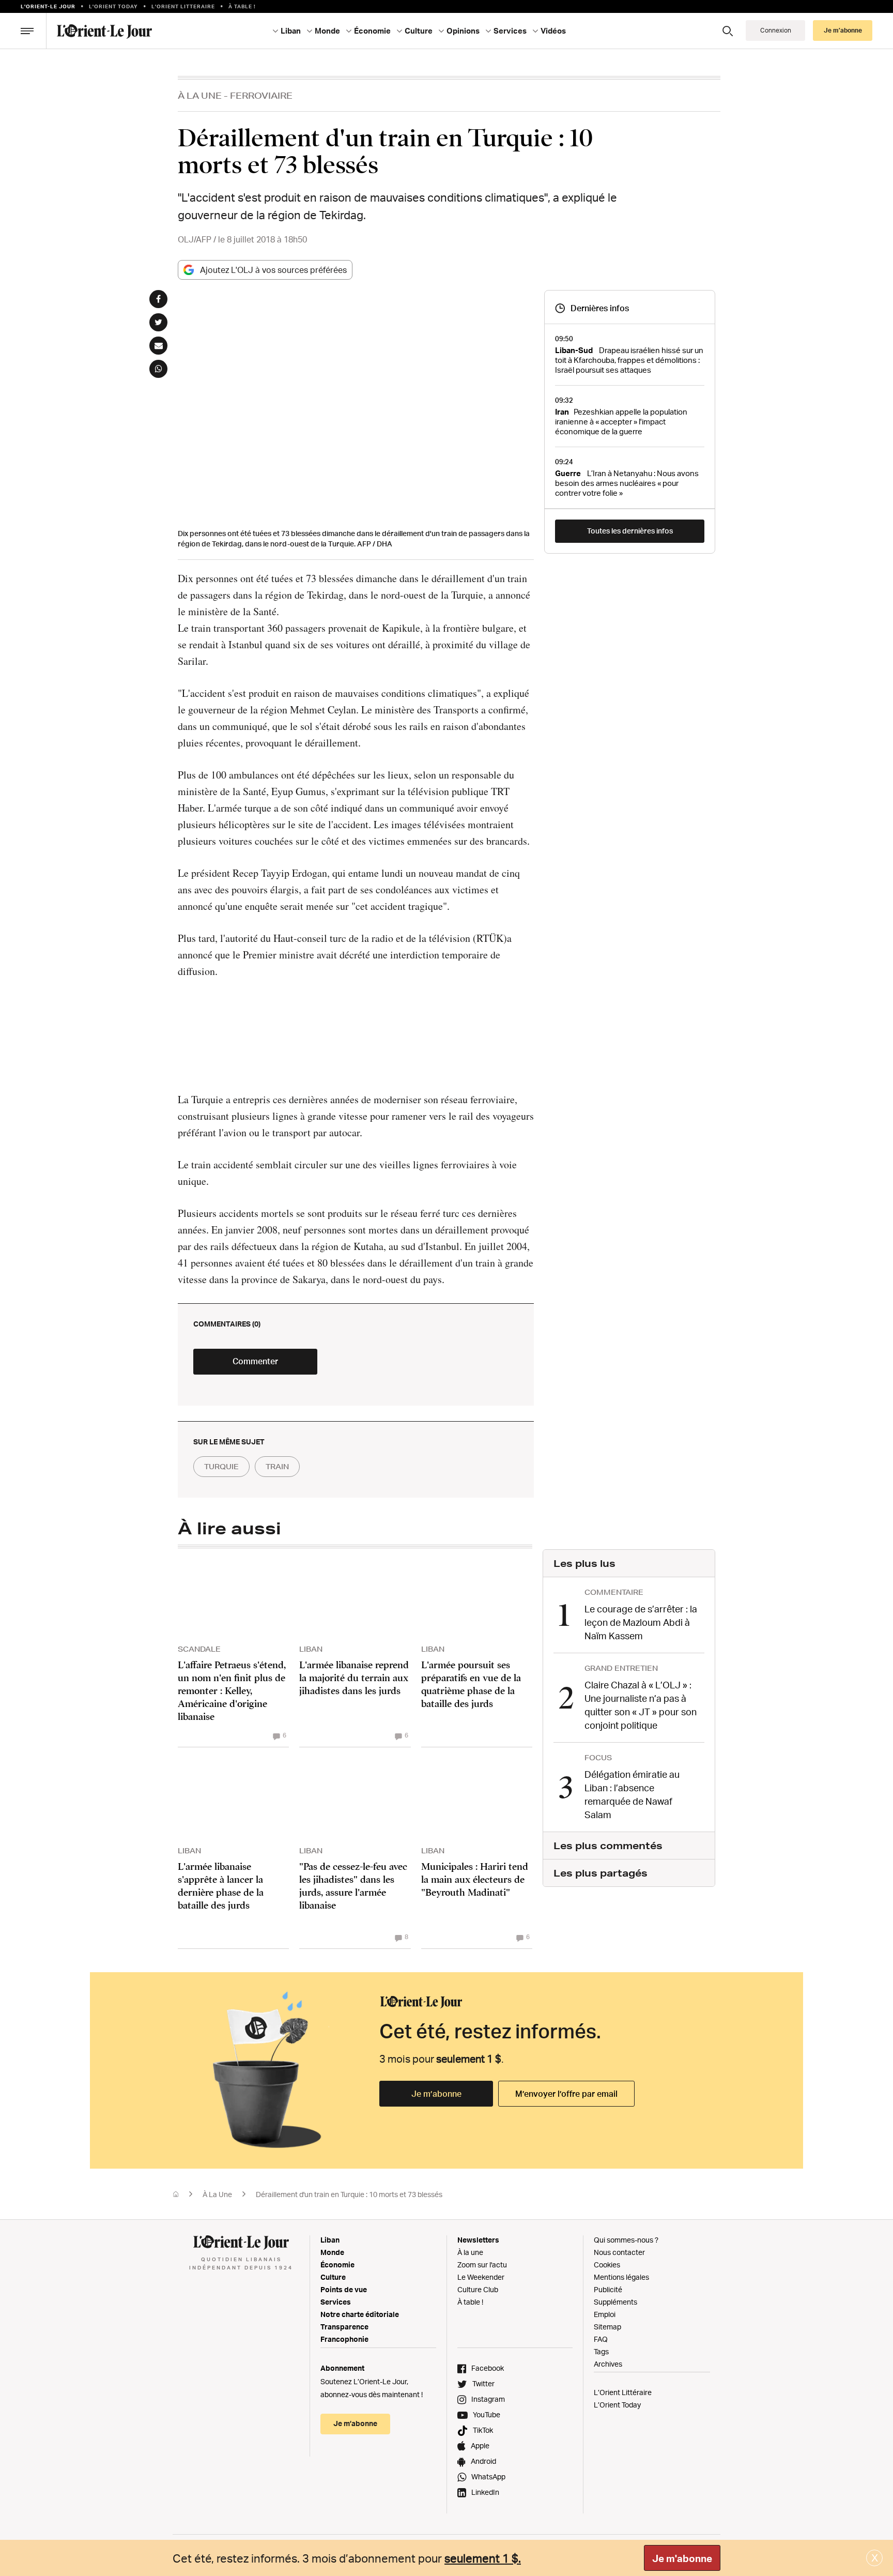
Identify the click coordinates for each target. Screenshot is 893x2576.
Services (336, 2302)
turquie (221, 1467)
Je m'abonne (682, 2558)
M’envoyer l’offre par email (566, 2094)
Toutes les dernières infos (630, 531)
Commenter (255, 1361)
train (277, 1467)
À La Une (200, 95)
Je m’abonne (436, 2094)
